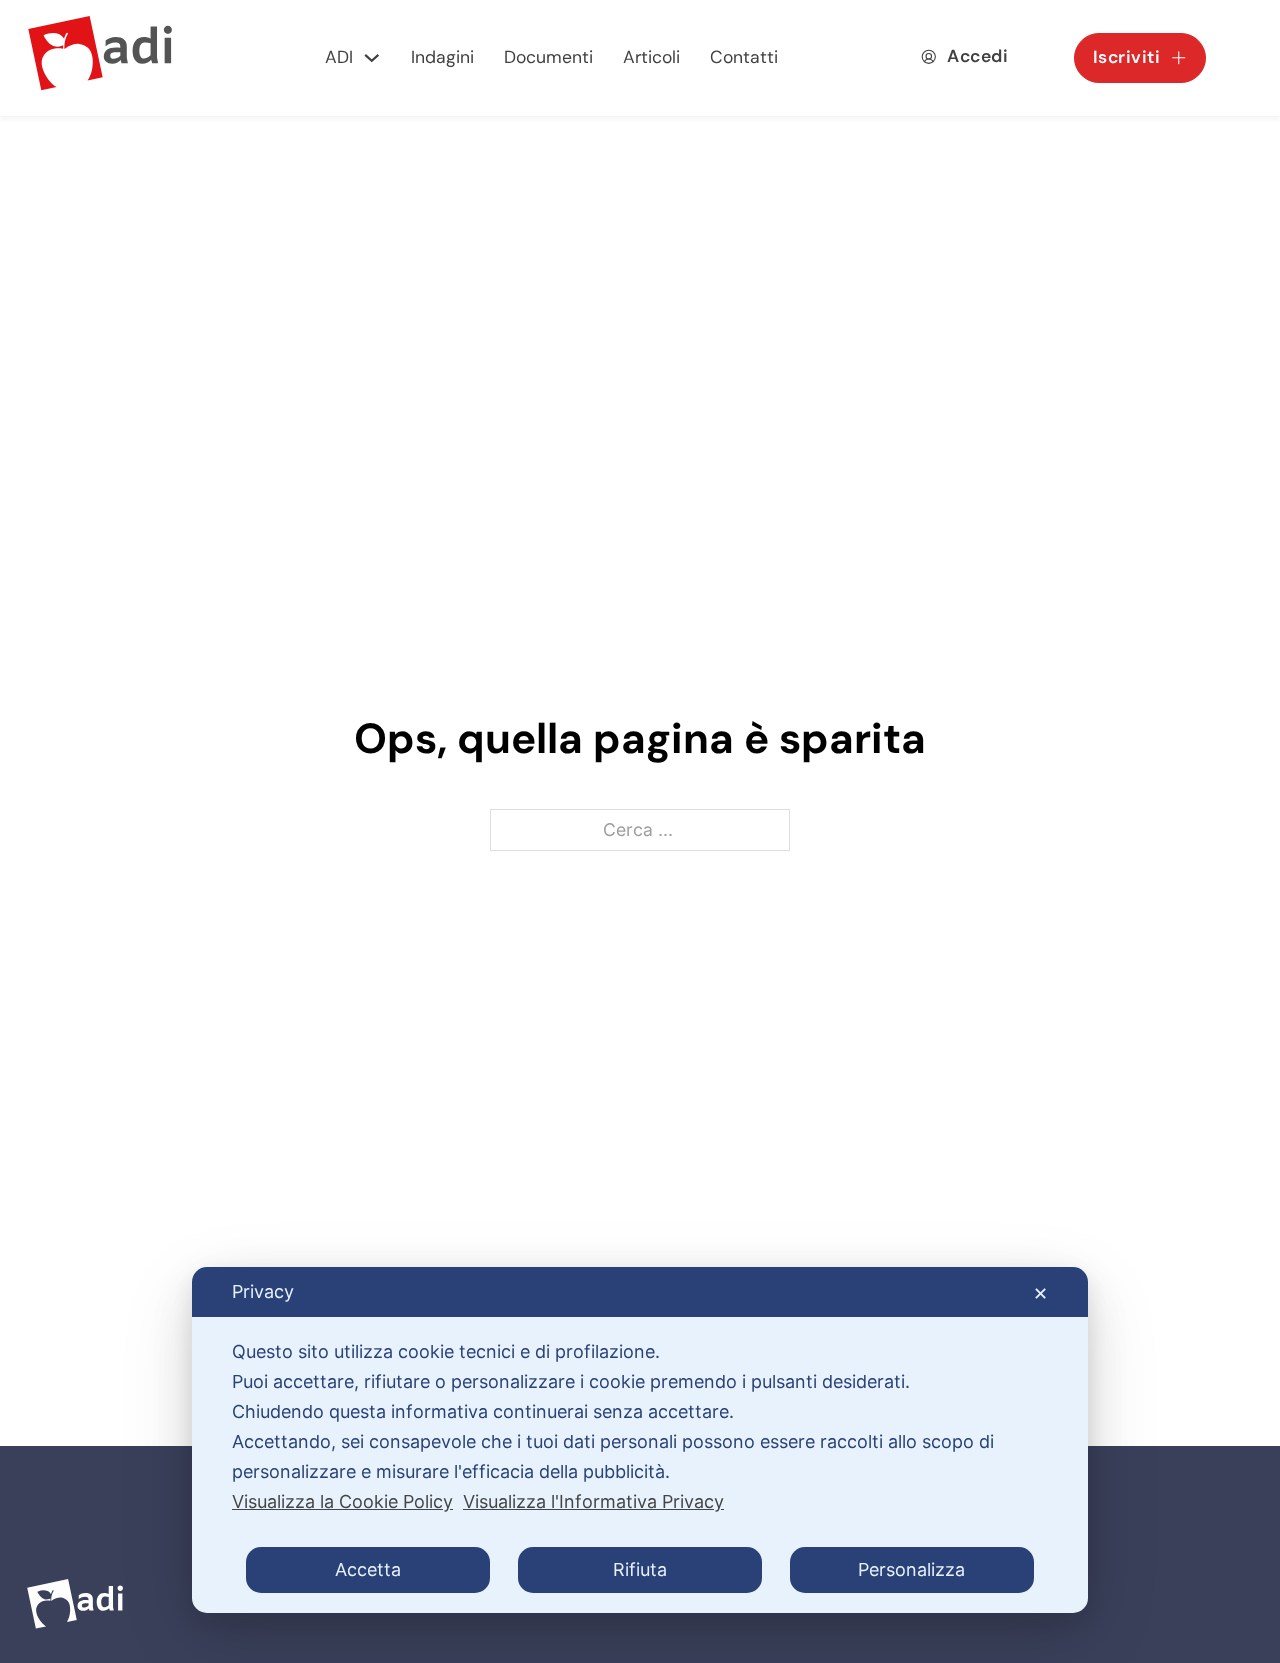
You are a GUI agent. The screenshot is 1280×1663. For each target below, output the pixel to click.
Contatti (744, 57)
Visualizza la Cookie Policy (342, 1501)
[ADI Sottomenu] (372, 58)
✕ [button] (1040, 1293)
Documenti (548, 57)
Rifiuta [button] (640, 1569)
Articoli (651, 57)
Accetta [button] (368, 1569)
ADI (339, 57)
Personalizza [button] (911, 1569)
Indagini (442, 57)
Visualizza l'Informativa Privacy (593, 1501)
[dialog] (640, 1440)
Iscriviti (1127, 57)
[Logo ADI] (100, 58)
